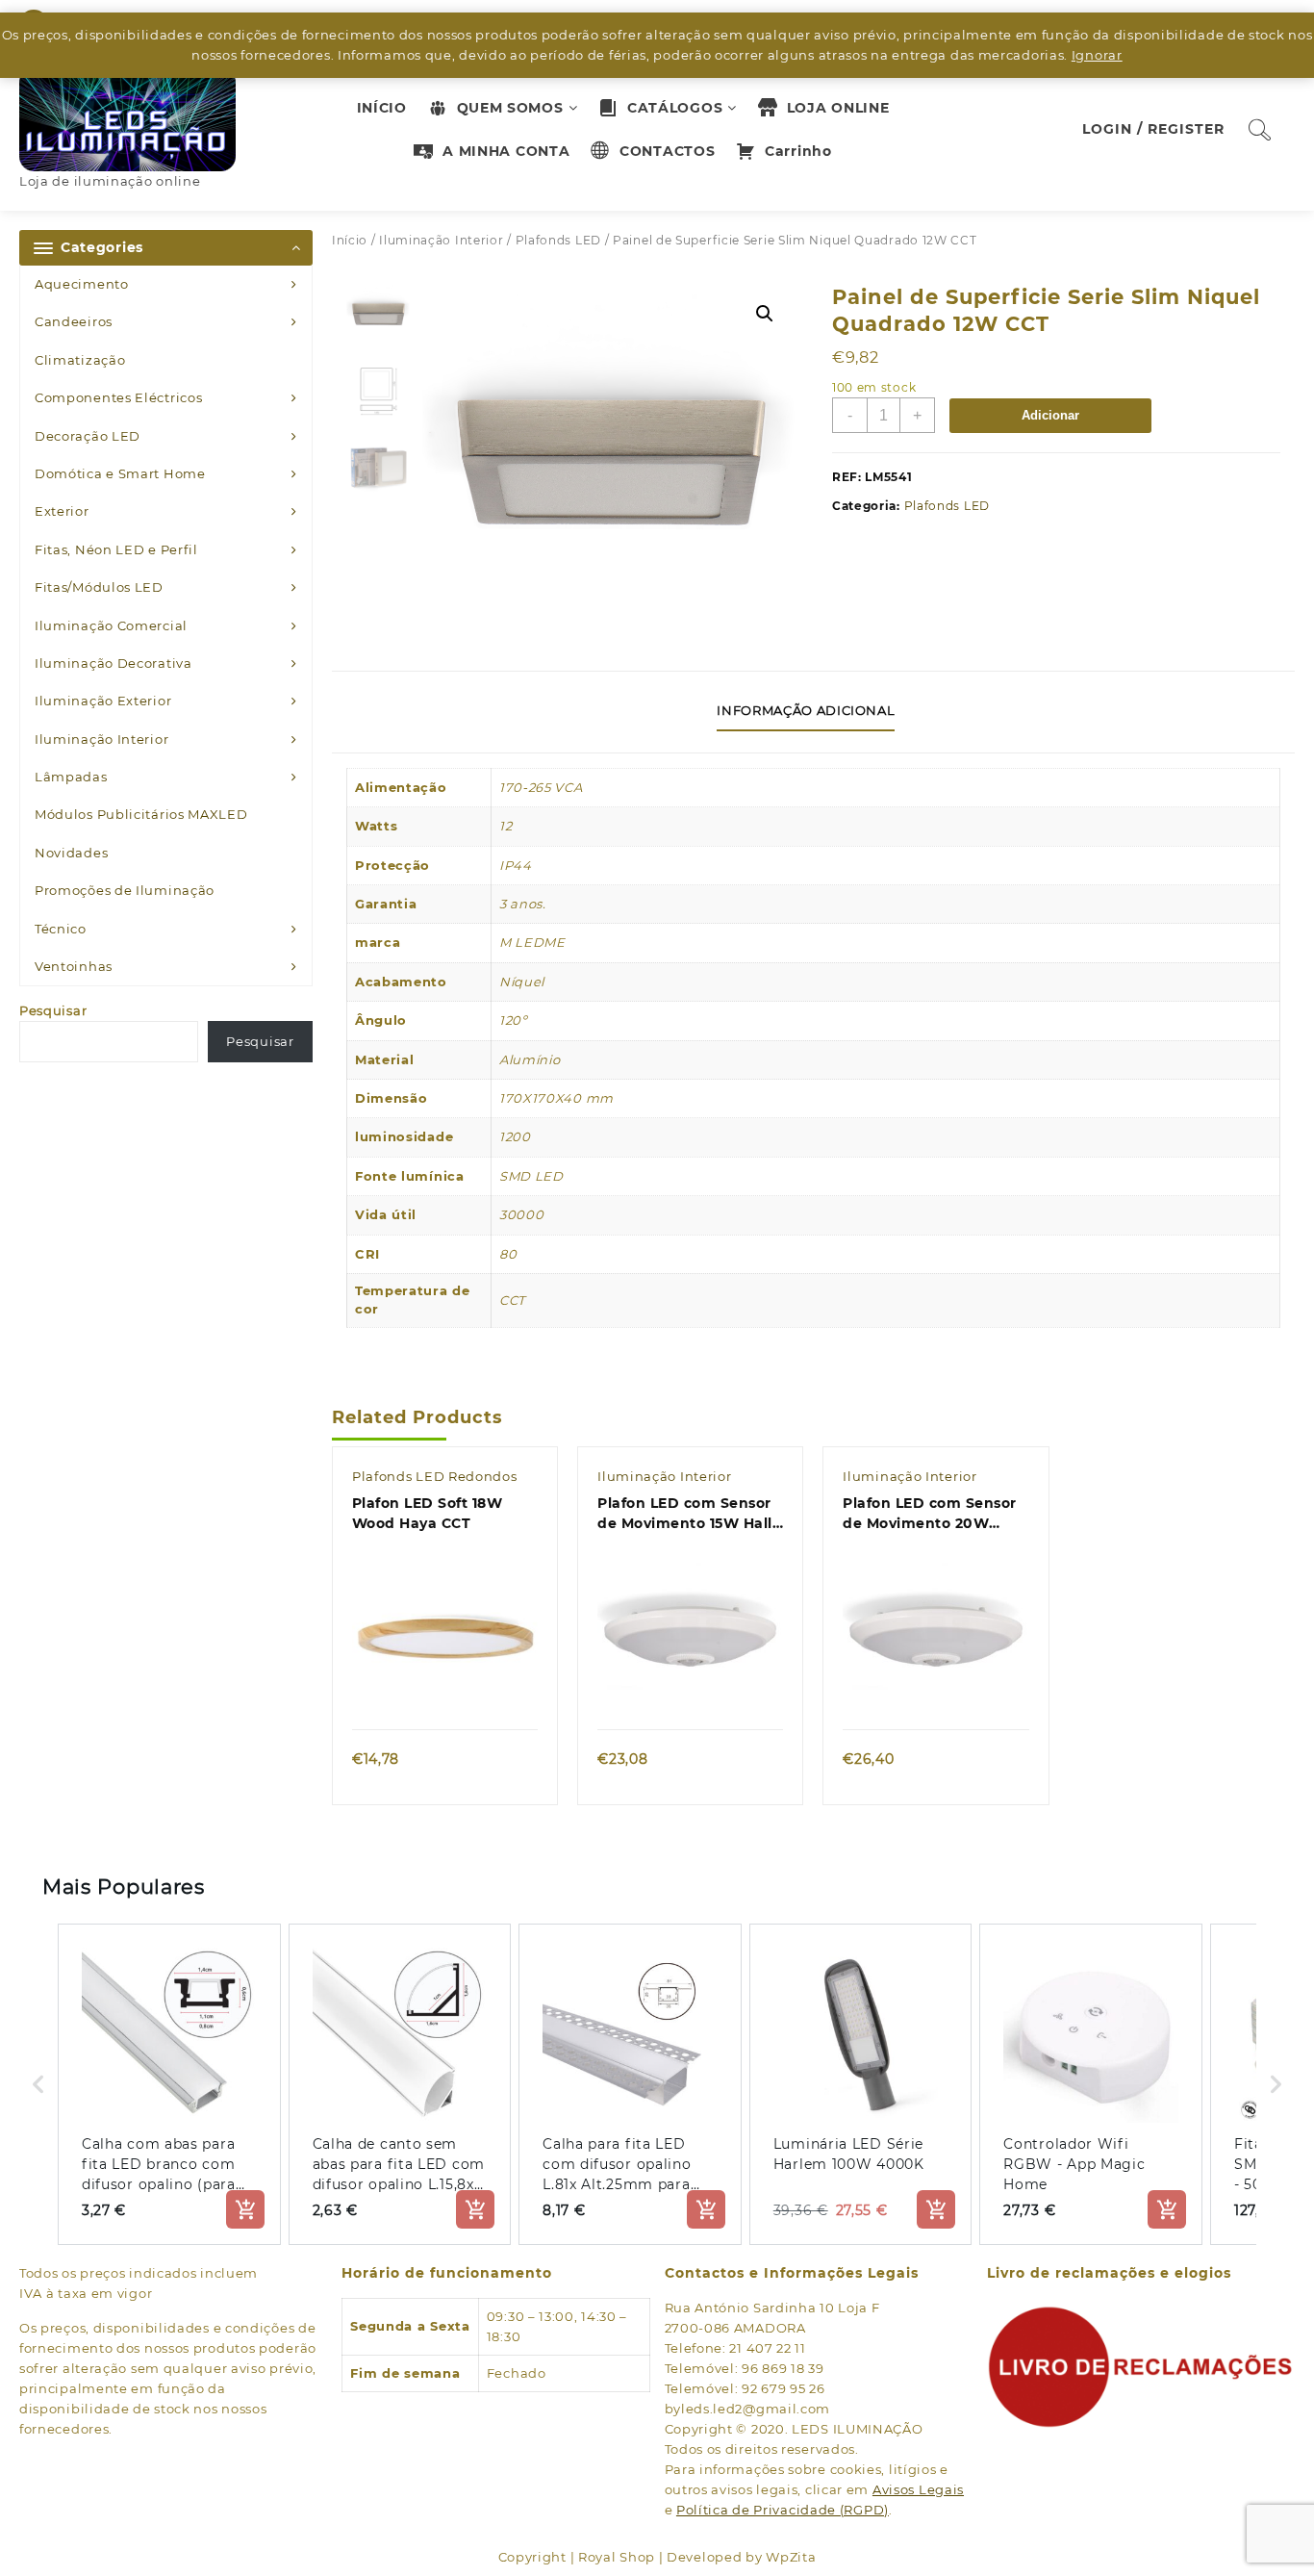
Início (350, 240)
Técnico (61, 929)
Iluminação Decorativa (114, 663)
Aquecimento (82, 284)
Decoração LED (88, 436)
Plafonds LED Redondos (435, 1476)
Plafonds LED (558, 240)
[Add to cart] (245, 2209)
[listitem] (169, 2084)
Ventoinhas (74, 966)
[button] (765, 314)
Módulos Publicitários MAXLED (141, 814)
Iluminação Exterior (103, 701)
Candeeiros (74, 321)
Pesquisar (53, 1010)
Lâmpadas (71, 777)
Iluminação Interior (101, 739)
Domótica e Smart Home (120, 473)
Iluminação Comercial (111, 625)
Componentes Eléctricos (118, 397)
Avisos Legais (918, 2489)
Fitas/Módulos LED (99, 587)
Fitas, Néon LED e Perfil (116, 549)
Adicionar (1050, 415)
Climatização (80, 360)
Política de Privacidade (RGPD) (783, 2510)
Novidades (71, 853)
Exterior (62, 511)
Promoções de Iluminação (125, 890)
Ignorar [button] (1097, 55)
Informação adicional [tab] (806, 710)
